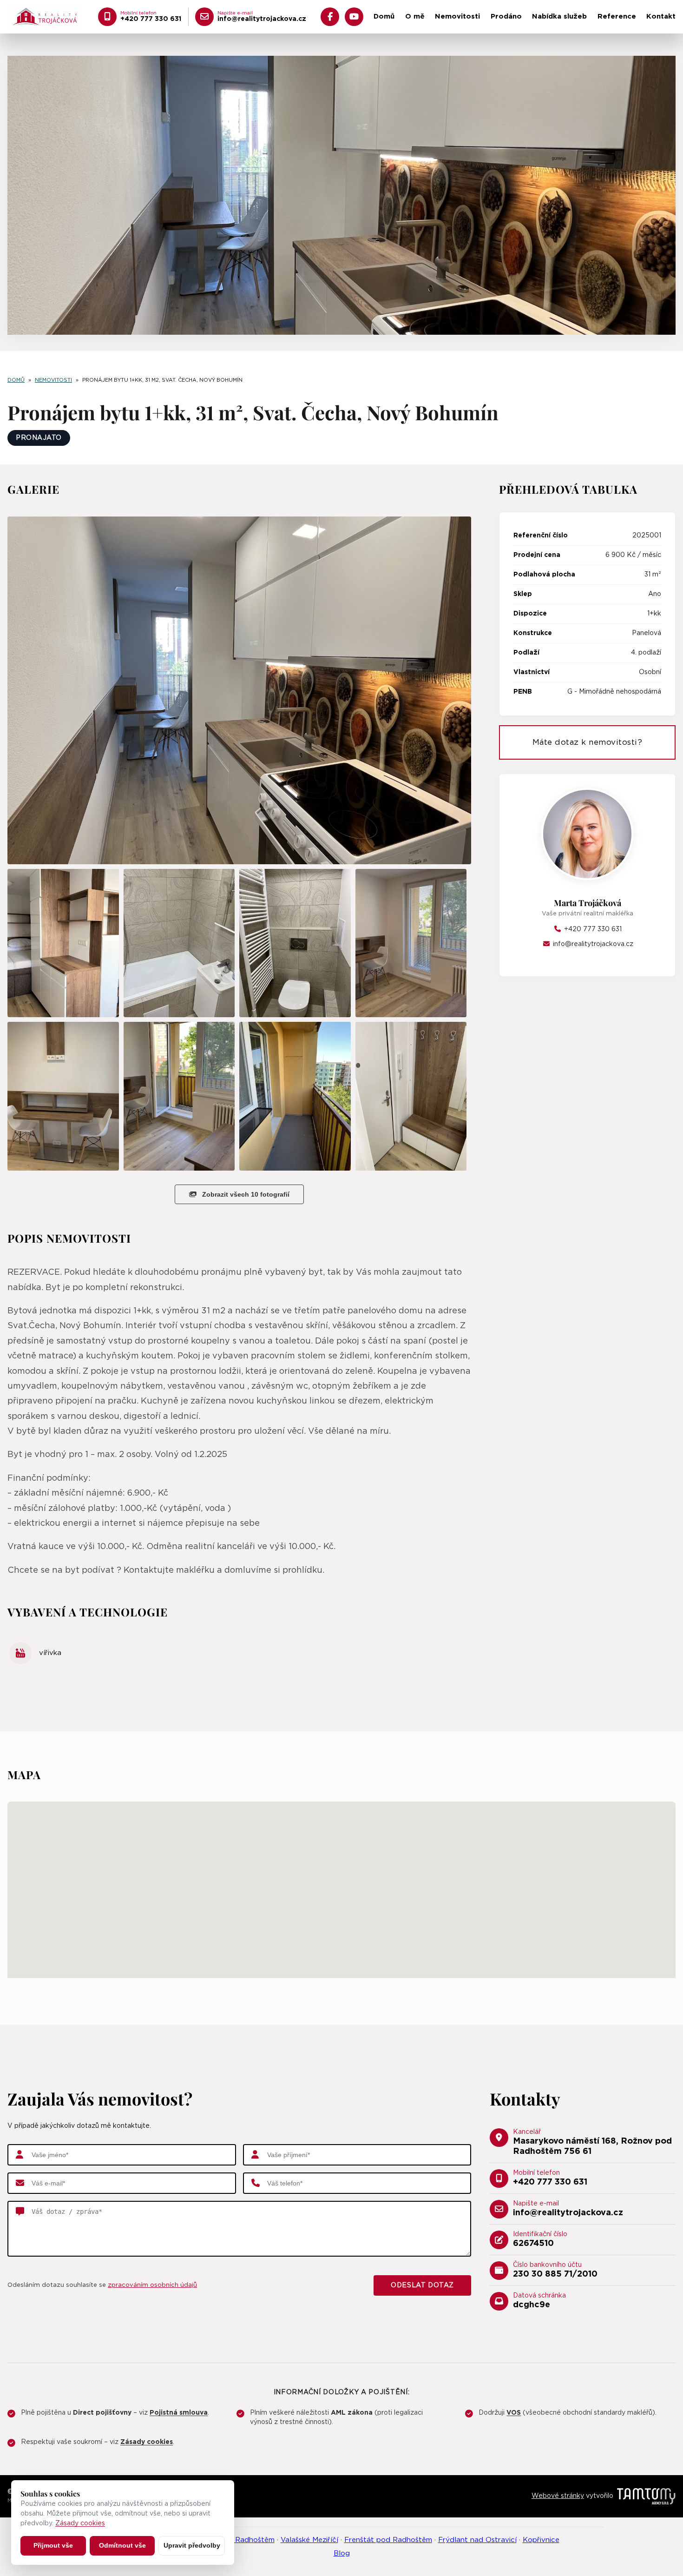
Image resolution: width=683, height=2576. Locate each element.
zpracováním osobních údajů (152, 2285)
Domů (384, 17)
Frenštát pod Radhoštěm (388, 2540)
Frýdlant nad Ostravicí (477, 2540)
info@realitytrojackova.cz (592, 944)
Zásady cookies (80, 2523)
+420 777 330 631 (592, 929)
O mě (415, 17)
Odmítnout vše (122, 2545)
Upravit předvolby (192, 2545)
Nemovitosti (457, 17)
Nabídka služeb (559, 17)
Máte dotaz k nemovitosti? (588, 742)
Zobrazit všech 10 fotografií (246, 1194)
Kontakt (661, 17)
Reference (617, 17)
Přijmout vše (53, 2545)
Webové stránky (558, 2496)
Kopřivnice (541, 2540)
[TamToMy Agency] (646, 2496)
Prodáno (506, 17)
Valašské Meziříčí (309, 2540)
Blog (342, 2553)
